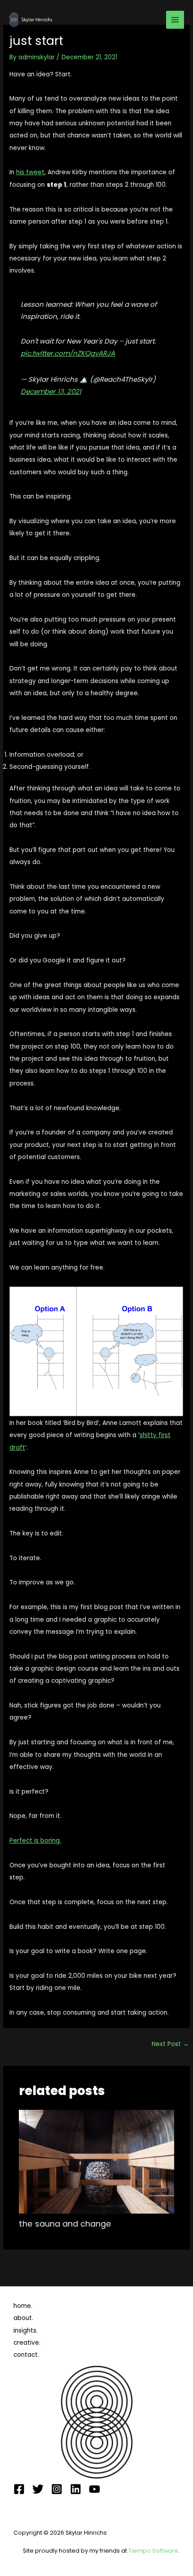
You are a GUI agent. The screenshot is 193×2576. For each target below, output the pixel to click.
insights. (26, 2331)
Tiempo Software (153, 2551)
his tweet (30, 172)
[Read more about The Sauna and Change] (97, 2161)
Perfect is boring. (35, 1841)
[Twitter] (38, 2489)
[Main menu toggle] (175, 20)
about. (23, 2318)
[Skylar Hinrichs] (31, 20)
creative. (27, 2343)
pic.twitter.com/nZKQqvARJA (68, 353)
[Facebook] (19, 2489)
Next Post (170, 2044)
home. (23, 2306)
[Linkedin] (76, 2489)
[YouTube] (94, 2489)
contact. (26, 2355)
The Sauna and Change (65, 2224)
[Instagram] (57, 2489)
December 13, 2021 (51, 391)
